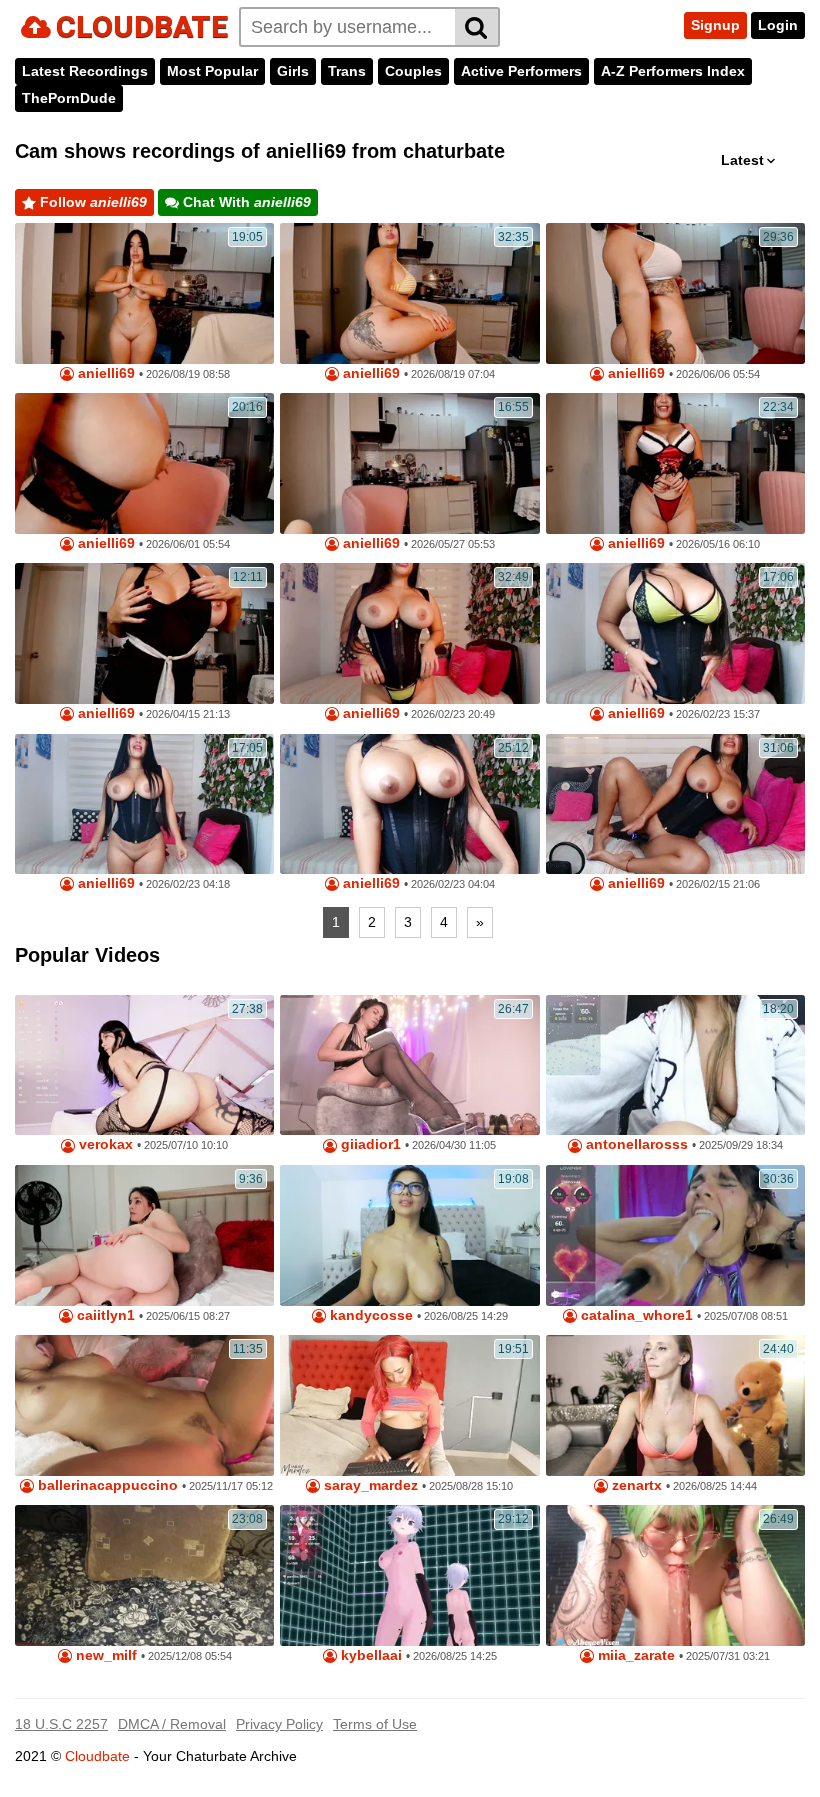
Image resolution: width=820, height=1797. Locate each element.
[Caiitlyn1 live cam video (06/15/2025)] (144, 1235)
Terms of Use (375, 1724)
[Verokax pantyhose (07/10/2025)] (144, 1065)
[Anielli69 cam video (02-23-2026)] (675, 633)
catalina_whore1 (635, 1315)
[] (477, 27)
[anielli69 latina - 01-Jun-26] (144, 463)
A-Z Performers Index (673, 71)
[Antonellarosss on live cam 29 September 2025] (675, 1065)
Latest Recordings (85, 71)
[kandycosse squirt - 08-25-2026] (409, 1235)
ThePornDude (69, 98)
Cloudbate (97, 1756)
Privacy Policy (279, 1724)
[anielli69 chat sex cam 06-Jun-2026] (675, 293)
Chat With (245, 202)
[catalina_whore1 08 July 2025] (675, 1235)
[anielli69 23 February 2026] (144, 804)
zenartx (635, 1485)
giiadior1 (369, 1144)
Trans (347, 71)
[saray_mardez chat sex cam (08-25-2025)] (409, 1405)
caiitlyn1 (104, 1315)
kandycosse (369, 1315)
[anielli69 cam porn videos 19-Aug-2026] (409, 293)
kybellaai (369, 1655)
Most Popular (212, 71)
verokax (104, 1144)
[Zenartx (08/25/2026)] (675, 1405)
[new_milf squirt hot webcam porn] (144, 1575)
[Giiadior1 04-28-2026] (409, 1065)
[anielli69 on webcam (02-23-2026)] (409, 804)
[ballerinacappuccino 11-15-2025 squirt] (144, 1405)
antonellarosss (635, 1144)
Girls (293, 71)
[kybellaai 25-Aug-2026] (409, 1575)
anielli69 (104, 373)
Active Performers (521, 71)
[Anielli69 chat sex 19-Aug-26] (144, 293)
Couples (413, 71)
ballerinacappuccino (106, 1485)
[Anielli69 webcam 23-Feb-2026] (409, 633)
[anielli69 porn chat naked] (675, 463)
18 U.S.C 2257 (61, 1724)
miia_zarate (634, 1655)
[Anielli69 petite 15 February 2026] (675, 804)
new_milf (104, 1655)
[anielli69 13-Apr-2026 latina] (144, 633)
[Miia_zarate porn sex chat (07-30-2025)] (675, 1575)
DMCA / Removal (172, 1724)
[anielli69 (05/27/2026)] (409, 463)
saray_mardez (369, 1485)
